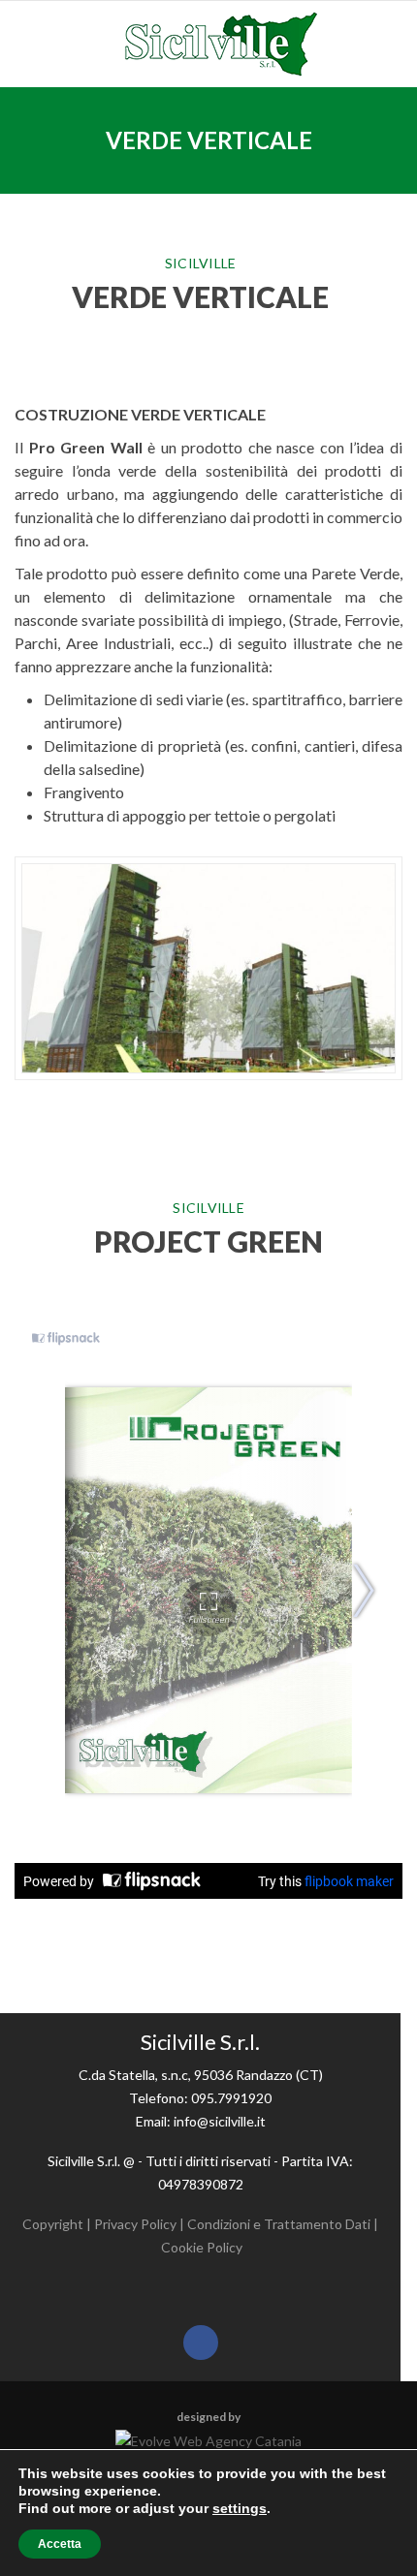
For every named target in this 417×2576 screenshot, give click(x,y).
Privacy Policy (135, 2224)
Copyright (53, 2224)
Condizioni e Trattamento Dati (279, 2224)
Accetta (60, 2544)
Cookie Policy (202, 2247)
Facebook (201, 2343)
